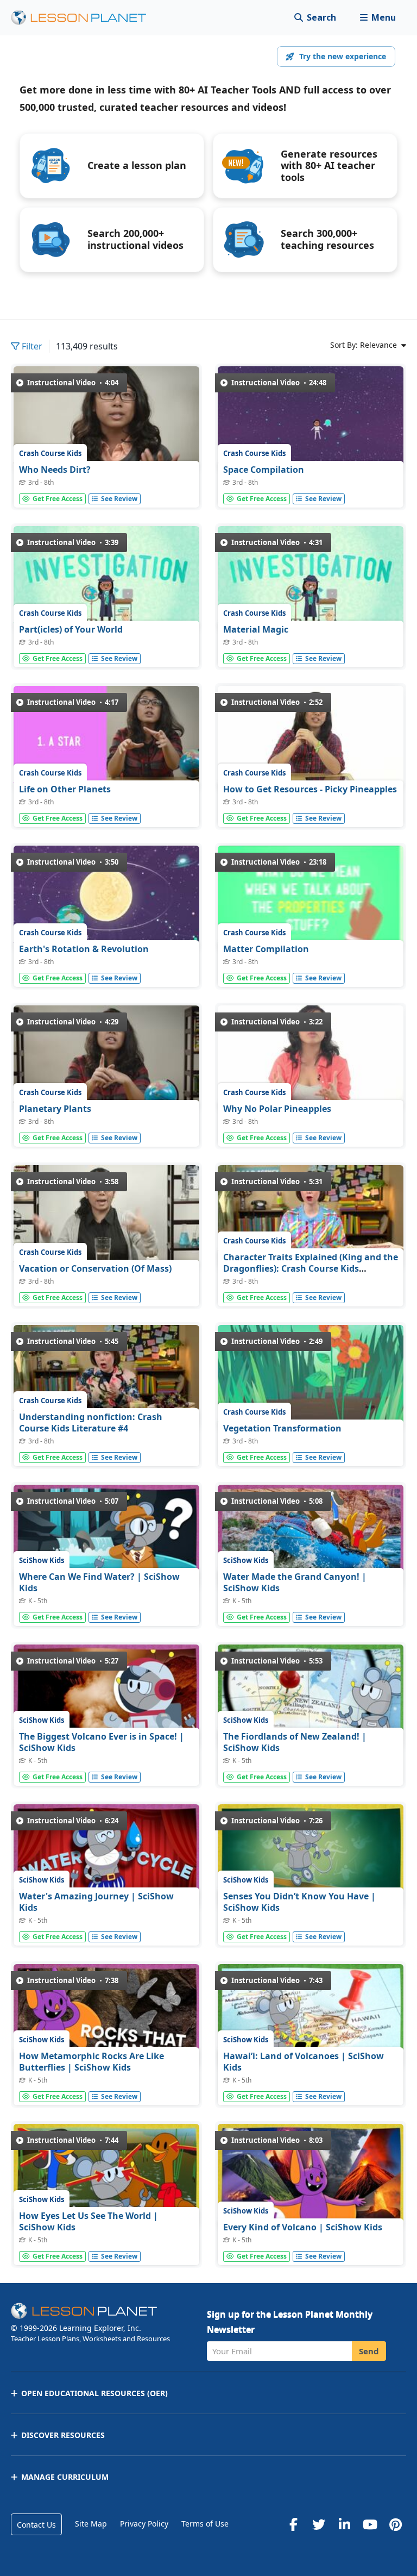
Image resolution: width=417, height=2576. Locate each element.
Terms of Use (205, 2524)
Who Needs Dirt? (55, 470)
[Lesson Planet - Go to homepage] (85, 18)
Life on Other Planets (65, 789)
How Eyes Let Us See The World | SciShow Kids (89, 2222)
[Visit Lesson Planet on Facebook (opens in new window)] (293, 2524)
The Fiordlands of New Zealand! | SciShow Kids (295, 1742)
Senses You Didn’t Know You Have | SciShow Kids (299, 1902)
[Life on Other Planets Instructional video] (106, 738)
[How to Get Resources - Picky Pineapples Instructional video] (311, 738)
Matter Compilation (266, 949)
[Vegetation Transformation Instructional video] (311, 1377)
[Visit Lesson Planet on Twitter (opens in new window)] (319, 2524)
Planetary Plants (55, 1109)
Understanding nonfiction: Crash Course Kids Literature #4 (91, 1423)
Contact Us (36, 2525)
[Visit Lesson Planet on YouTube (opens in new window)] (370, 2524)
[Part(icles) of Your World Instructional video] (106, 579)
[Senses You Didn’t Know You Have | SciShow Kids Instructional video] (311, 1857)
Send (369, 2351)
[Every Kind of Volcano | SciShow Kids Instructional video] (311, 2176)
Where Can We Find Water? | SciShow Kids (99, 1583)
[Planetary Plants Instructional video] (106, 1058)
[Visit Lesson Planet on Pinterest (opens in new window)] (395, 2524)
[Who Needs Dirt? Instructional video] (106, 419)
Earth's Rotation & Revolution (84, 949)
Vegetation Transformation (282, 1428)
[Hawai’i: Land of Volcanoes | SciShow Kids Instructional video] (311, 2017)
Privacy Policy (144, 2524)
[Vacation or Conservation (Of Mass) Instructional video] (106, 1218)
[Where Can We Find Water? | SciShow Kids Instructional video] (106, 1537)
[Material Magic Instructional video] (311, 579)
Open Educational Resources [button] (94, 2393)
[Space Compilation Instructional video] (311, 419)
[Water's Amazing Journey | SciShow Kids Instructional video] (106, 1857)
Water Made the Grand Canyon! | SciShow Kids (295, 1583)
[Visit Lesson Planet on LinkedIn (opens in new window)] (344, 2524)
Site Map (91, 2524)
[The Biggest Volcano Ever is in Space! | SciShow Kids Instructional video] (106, 1697)
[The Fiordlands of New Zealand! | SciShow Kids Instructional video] (311, 1697)
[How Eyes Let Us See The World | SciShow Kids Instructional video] (106, 2176)
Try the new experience (343, 56)
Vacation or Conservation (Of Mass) (95, 1268)
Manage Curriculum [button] (65, 2477)
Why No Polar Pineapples (277, 1109)
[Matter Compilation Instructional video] (311, 898)
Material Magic (256, 629)
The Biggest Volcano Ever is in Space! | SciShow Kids (102, 1742)
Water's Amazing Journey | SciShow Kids (96, 1902)
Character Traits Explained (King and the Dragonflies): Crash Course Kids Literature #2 (311, 1269)
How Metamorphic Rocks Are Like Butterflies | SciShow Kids (91, 2062)
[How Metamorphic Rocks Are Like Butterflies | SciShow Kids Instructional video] (106, 2017)
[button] (378, 18)
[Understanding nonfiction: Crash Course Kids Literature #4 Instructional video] (106, 1377)
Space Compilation (264, 470)
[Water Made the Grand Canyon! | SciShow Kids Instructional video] (311, 1537)
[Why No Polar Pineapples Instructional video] (311, 1058)
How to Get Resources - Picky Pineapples (310, 789)
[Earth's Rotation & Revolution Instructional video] (106, 898)
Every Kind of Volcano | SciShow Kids (303, 2227)
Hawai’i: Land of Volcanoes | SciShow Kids (304, 2062)
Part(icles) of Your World (71, 629)
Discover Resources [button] (63, 2435)
